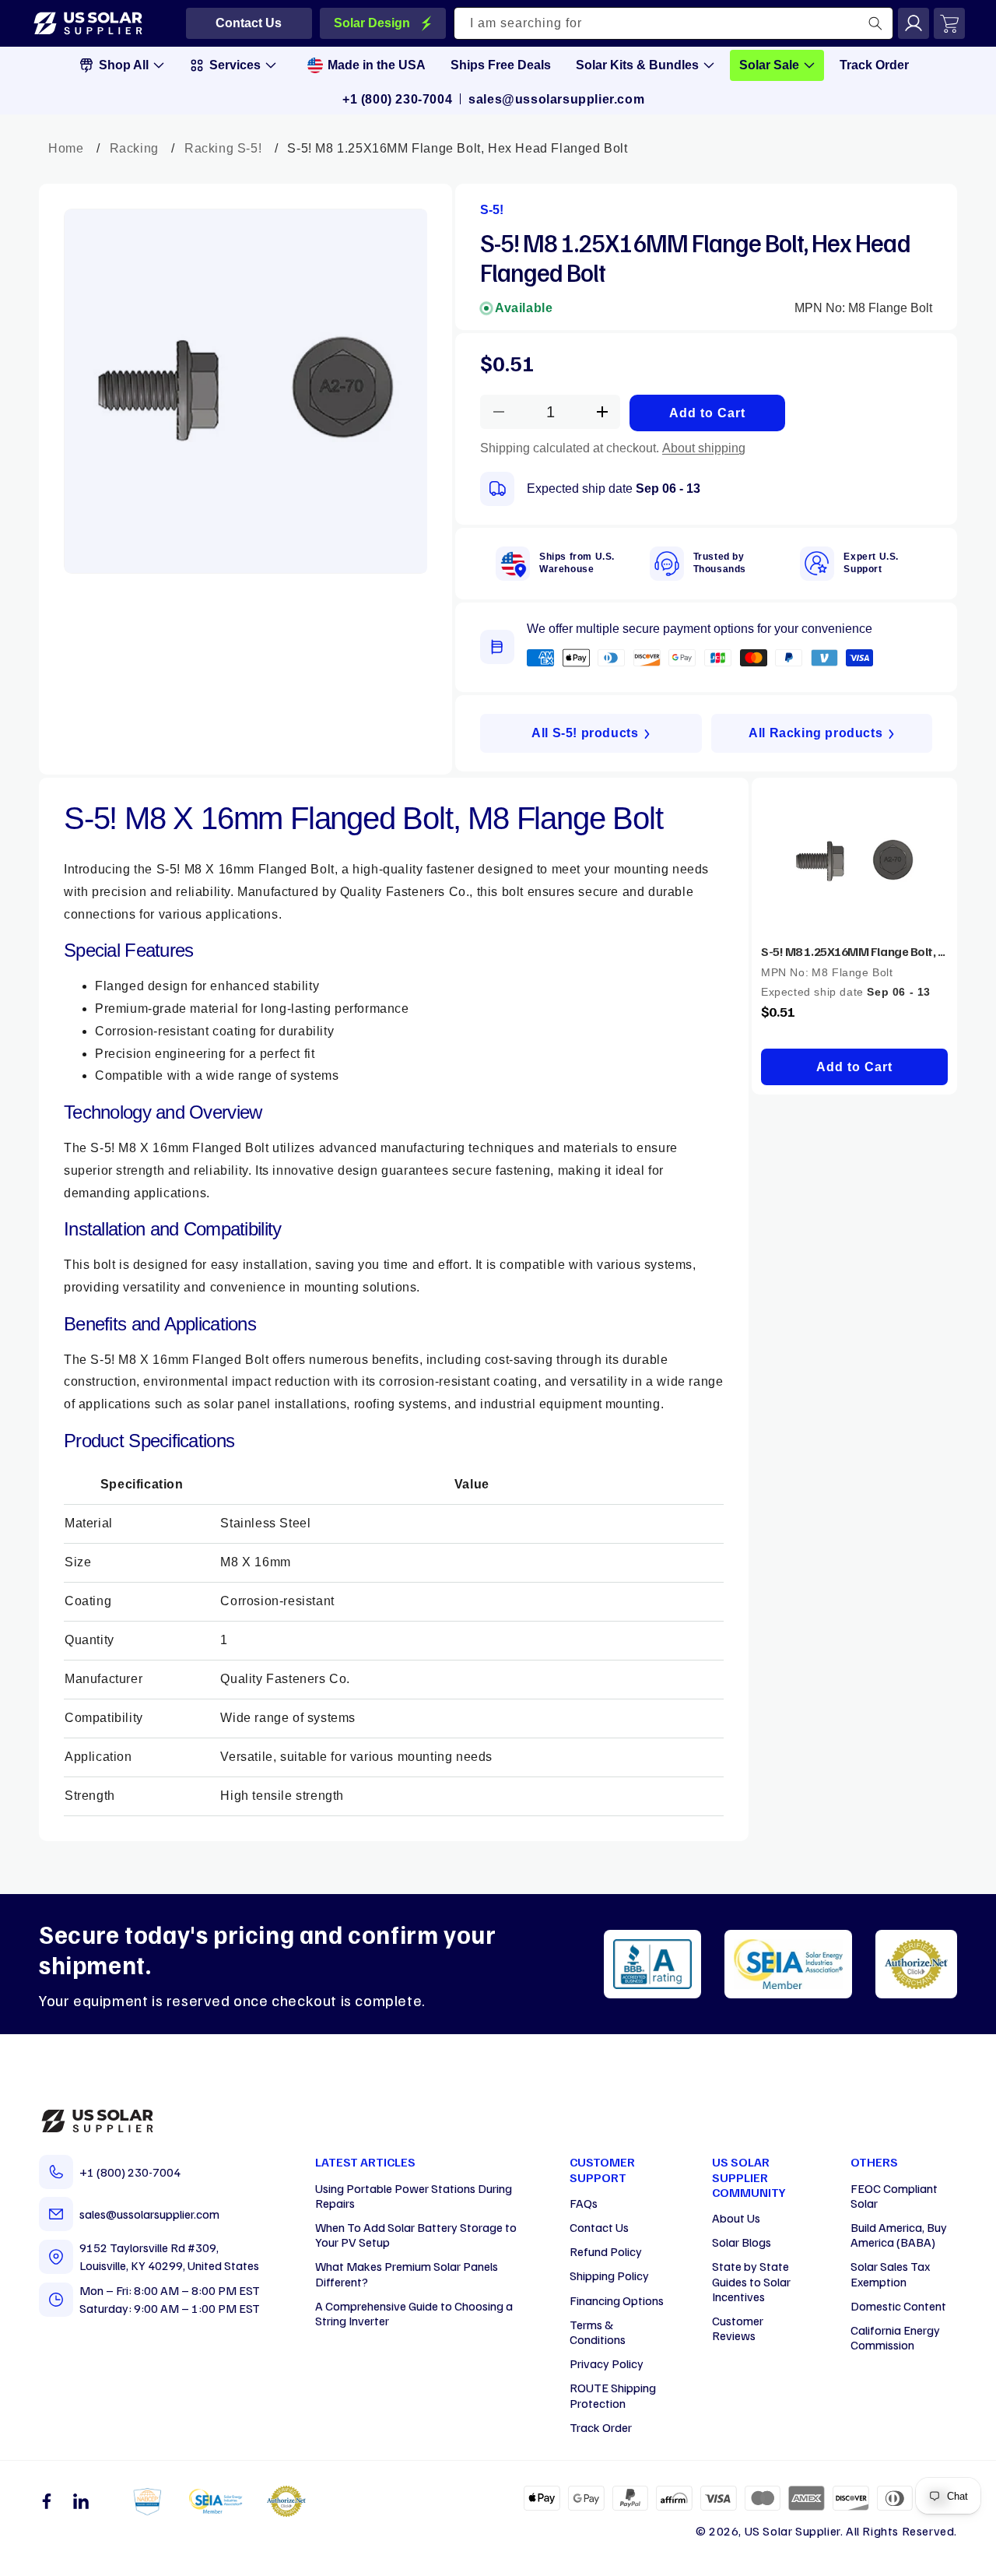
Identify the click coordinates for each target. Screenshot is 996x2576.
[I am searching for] (875, 23)
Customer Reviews (738, 2328)
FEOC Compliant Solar (894, 2196)
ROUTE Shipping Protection (613, 2395)
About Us (736, 2218)
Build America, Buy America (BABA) (899, 2235)
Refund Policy (606, 2251)
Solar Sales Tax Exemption (890, 2274)
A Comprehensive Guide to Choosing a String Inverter (414, 2313)
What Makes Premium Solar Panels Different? (407, 2274)
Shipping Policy (609, 2276)
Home (66, 148)
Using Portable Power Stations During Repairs (414, 2196)
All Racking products (815, 733)
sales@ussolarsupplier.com (556, 99)
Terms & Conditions (598, 2332)
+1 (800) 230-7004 (397, 99)
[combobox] (674, 23)
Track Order (601, 2427)
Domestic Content (898, 2306)
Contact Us (599, 2227)
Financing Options (617, 2300)
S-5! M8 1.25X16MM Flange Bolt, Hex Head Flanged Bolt (854, 951)
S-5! (492, 210)
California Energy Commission (895, 2337)
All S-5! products (585, 733)
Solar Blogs (742, 2242)
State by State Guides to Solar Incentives (751, 2281)
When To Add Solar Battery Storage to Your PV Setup (416, 2235)
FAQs (584, 2203)
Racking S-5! (223, 148)
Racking (134, 148)
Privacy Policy (607, 2363)
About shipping (704, 448)
